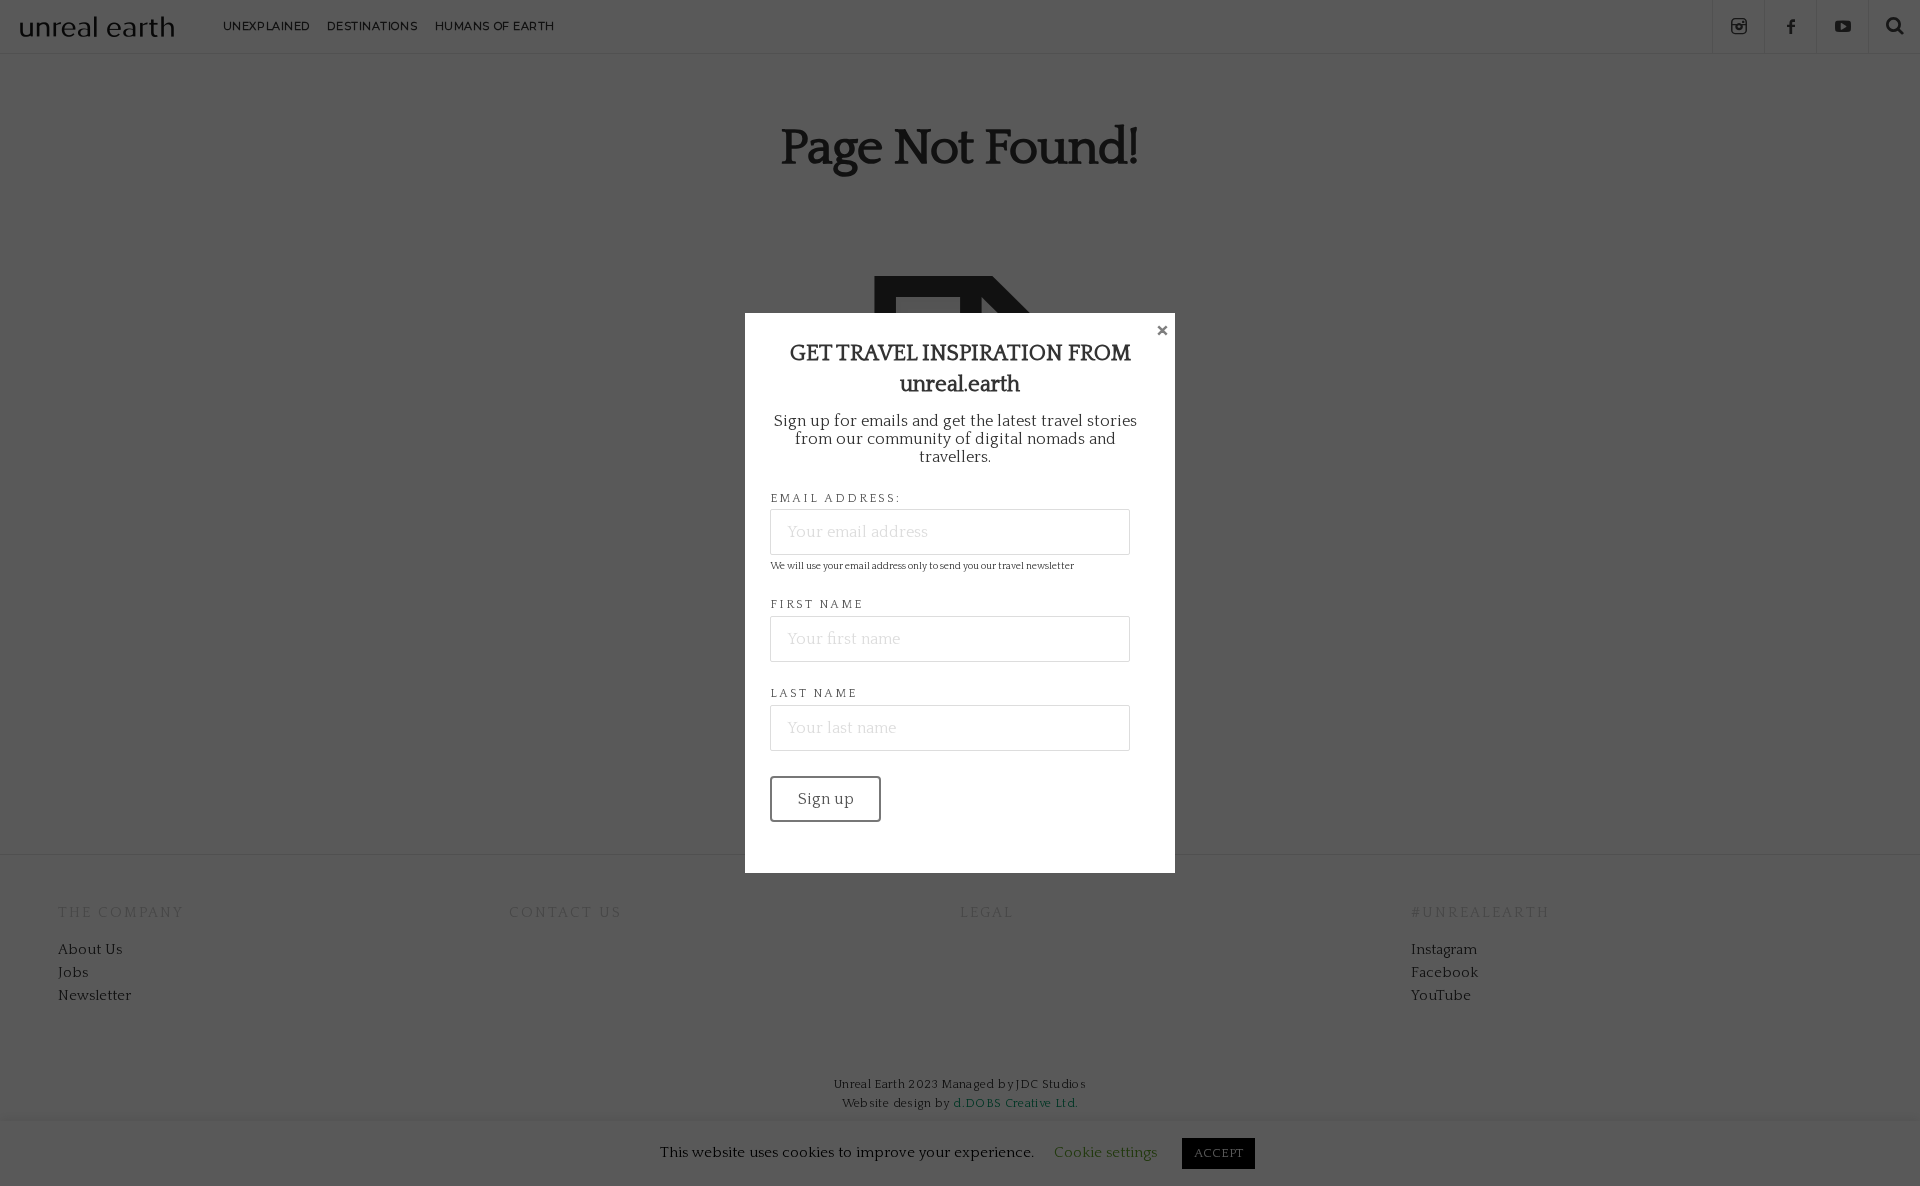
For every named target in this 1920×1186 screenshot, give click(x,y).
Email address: (835, 498)
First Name (816, 604)
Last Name (813, 693)
